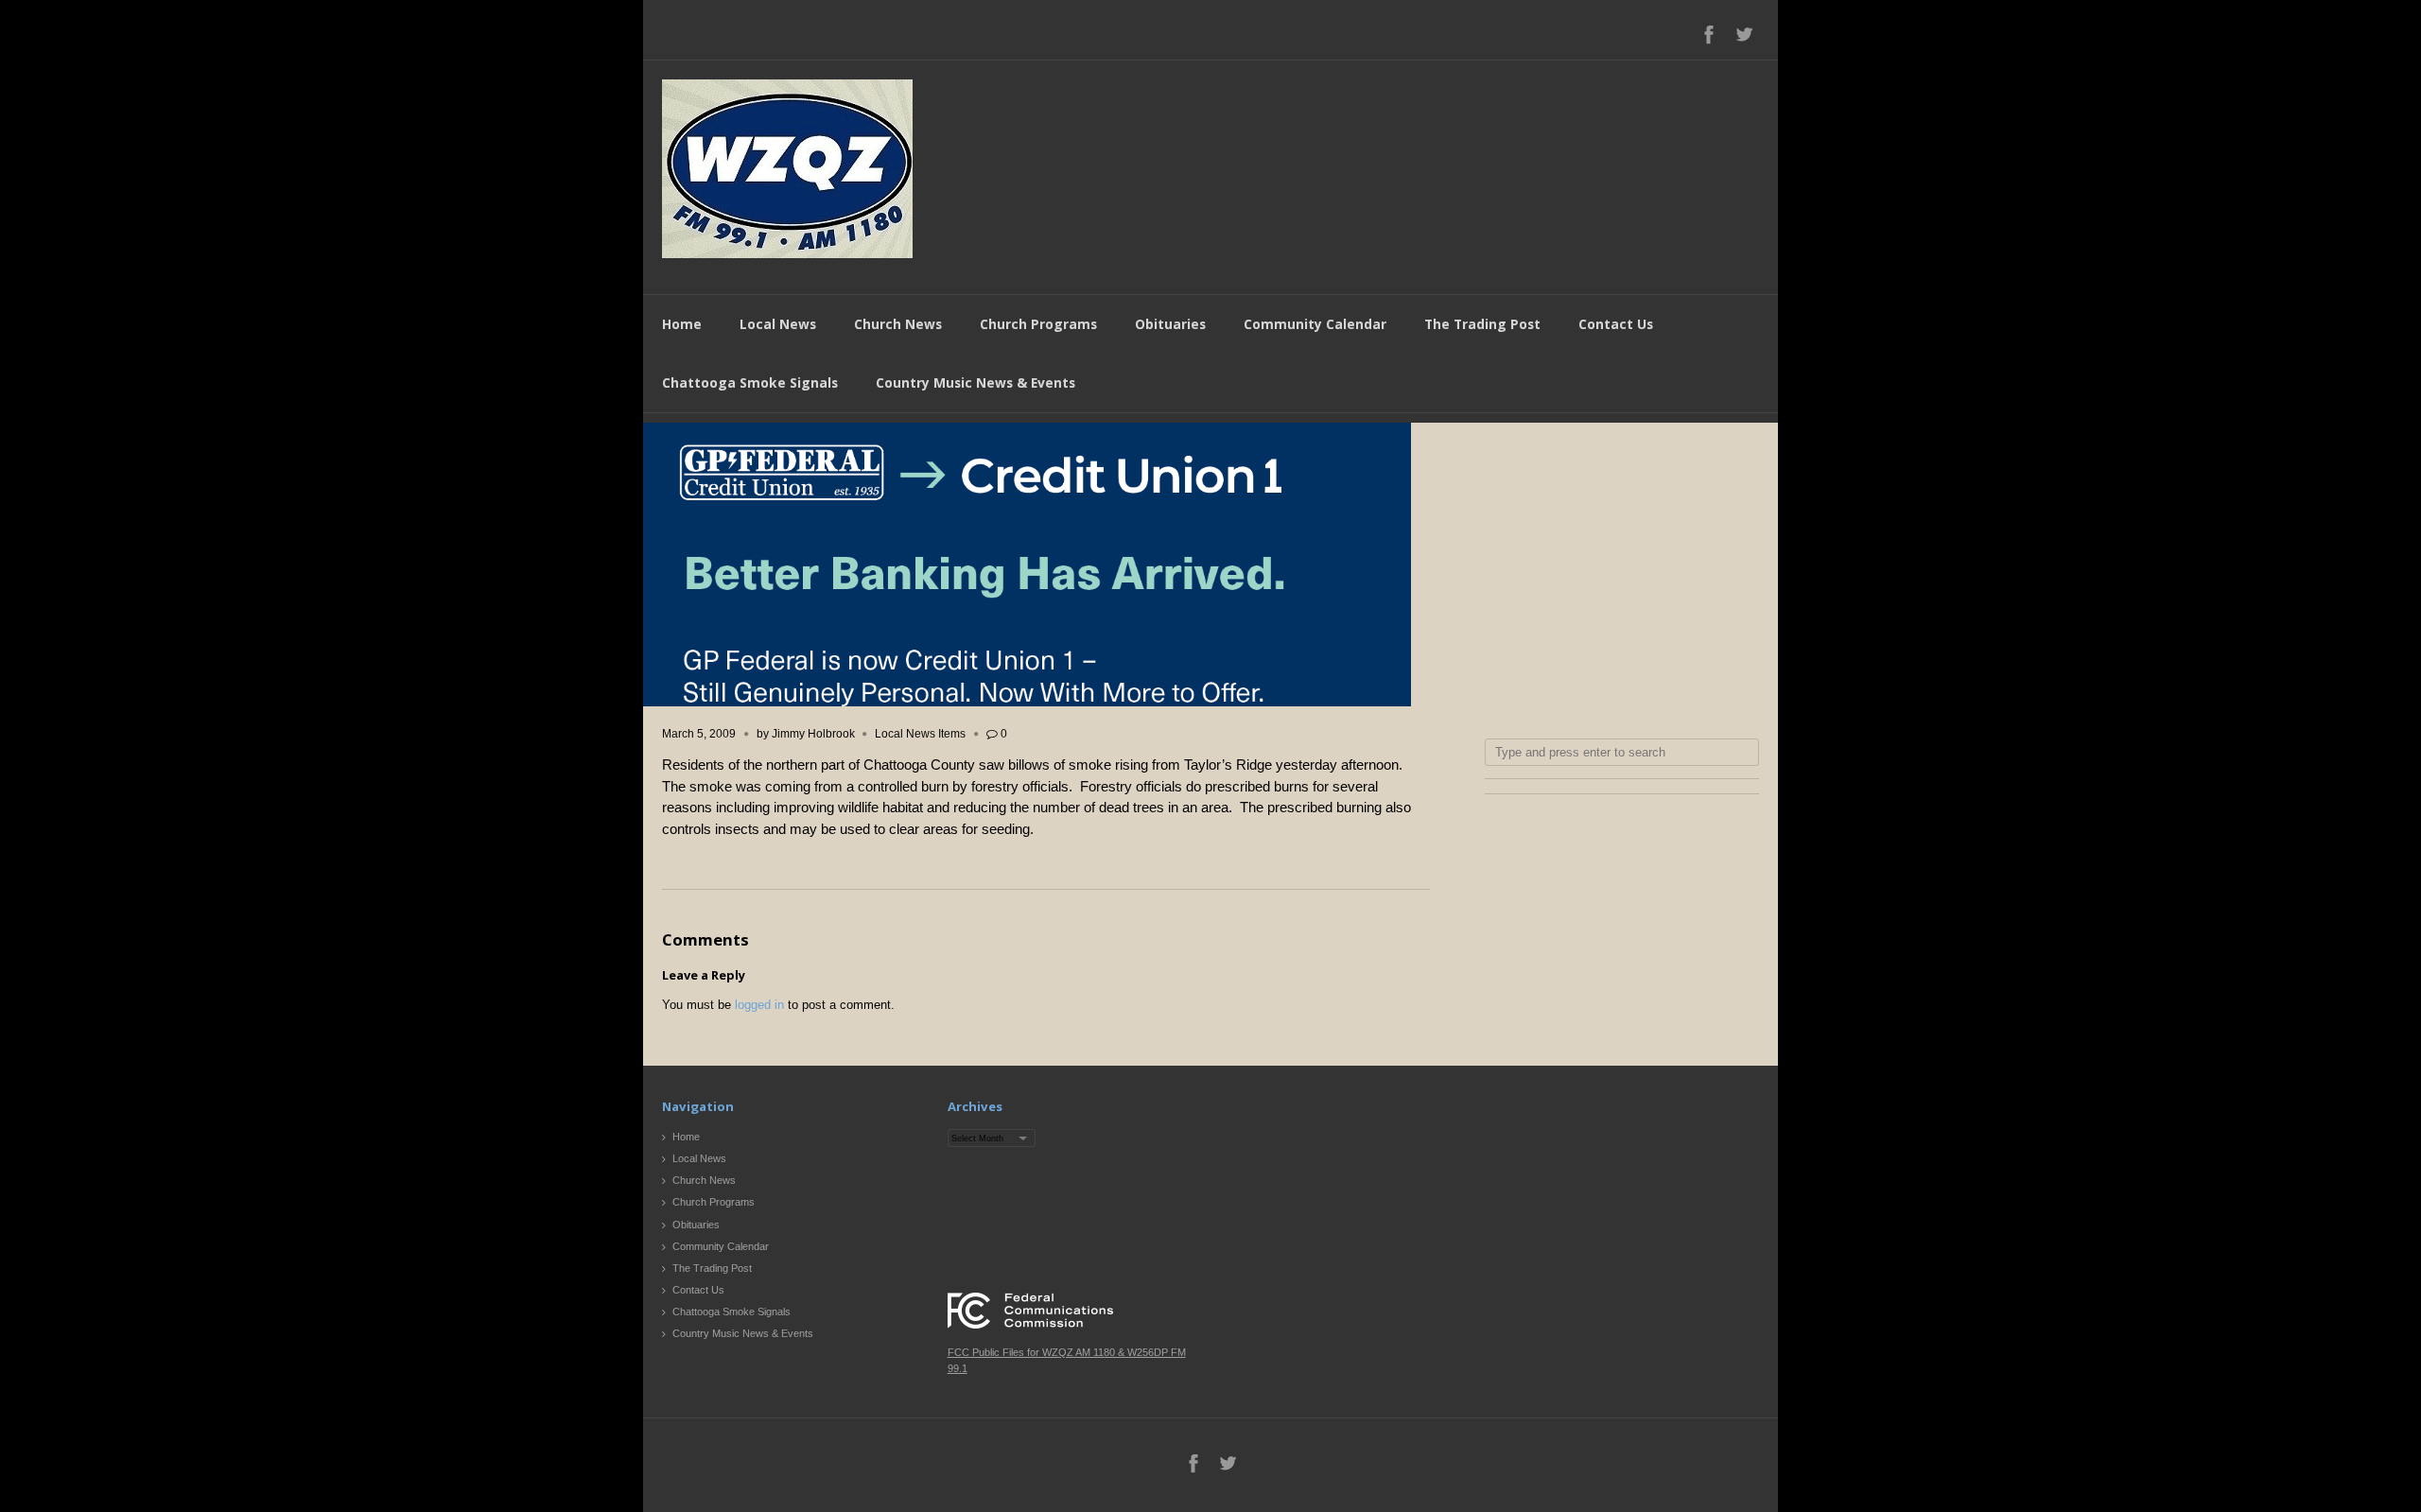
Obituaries (1170, 324)
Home (682, 324)
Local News (778, 324)
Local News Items (920, 734)
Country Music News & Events (975, 382)
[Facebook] (1709, 34)
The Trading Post (1482, 324)
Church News (898, 324)
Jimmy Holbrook (813, 734)
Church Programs (1038, 324)
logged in (759, 1005)
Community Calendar (1315, 324)
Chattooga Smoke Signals (750, 382)
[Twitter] (1744, 34)
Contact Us (1616, 324)
